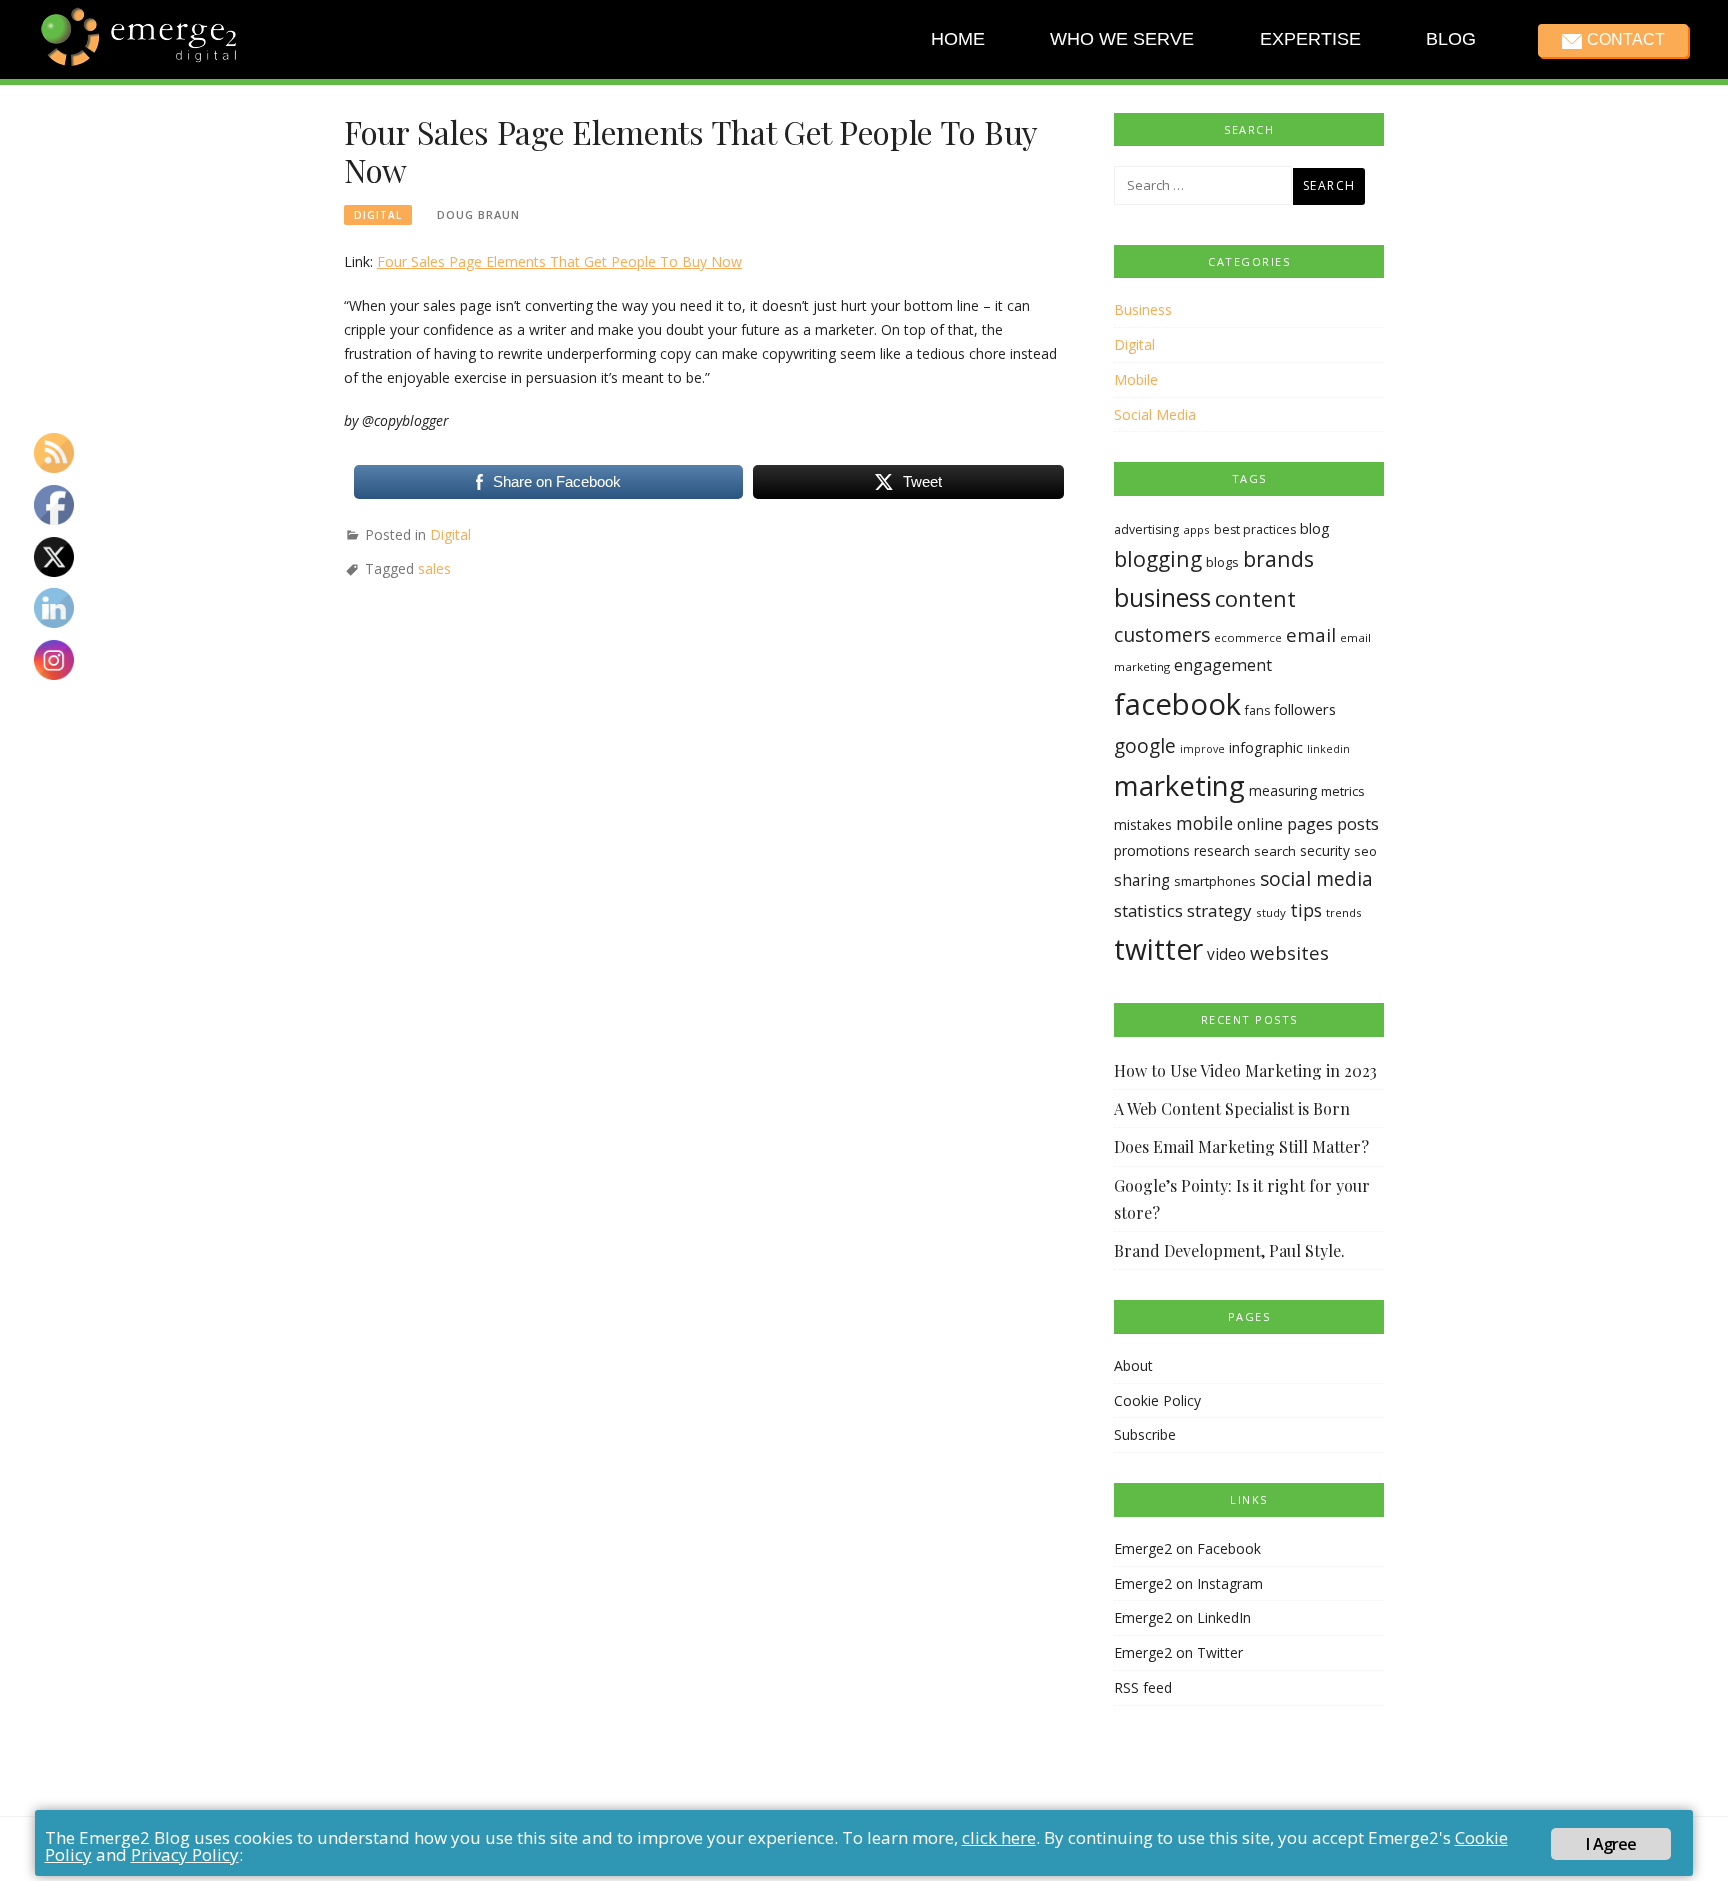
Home (958, 39)
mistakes (1143, 824)
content (1255, 598)
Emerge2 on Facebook (1187, 1548)
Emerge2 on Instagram (1188, 1583)
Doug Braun (478, 214)
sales (434, 568)
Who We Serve (1122, 39)
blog (1315, 528)
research (1222, 850)
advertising (1146, 529)
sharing (1142, 880)
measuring (1283, 790)
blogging (1158, 558)
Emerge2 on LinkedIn (1182, 1617)
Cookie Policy (1157, 1400)
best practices (1255, 529)
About (1133, 1365)
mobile (1204, 823)
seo (1365, 851)
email (1311, 635)
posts (1358, 823)
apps (1196, 529)
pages (1310, 823)
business (1162, 597)
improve (1202, 749)
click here (999, 1837)
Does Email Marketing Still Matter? (1241, 1146)
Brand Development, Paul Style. (1229, 1250)
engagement (1223, 665)
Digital (378, 215)
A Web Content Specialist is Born (1232, 1108)
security (1325, 850)
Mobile (1136, 379)
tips (1306, 910)
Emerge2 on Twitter (1178, 1652)
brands (1278, 558)
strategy (1219, 910)
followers (1305, 709)
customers (1162, 634)
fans (1257, 710)
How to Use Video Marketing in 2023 (1245, 1070)
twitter (1158, 949)
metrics (1343, 791)
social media (1316, 878)
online (1260, 824)
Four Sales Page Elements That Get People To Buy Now (559, 261)
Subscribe (1145, 1434)
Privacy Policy (185, 1854)
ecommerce (1248, 637)
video (1226, 954)
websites (1289, 952)
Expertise (1309, 39)
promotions (1152, 850)
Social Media (1155, 414)
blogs (1222, 562)
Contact (1625, 39)
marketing (1179, 785)
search (1275, 851)
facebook (1177, 704)
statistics (1148, 910)
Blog (1451, 39)
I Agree (1611, 1844)
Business (1143, 309)
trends (1344, 912)
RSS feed (1143, 1687)
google (1145, 746)
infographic (1266, 747)
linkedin (1328, 749)
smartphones (1215, 881)
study (1271, 912)
